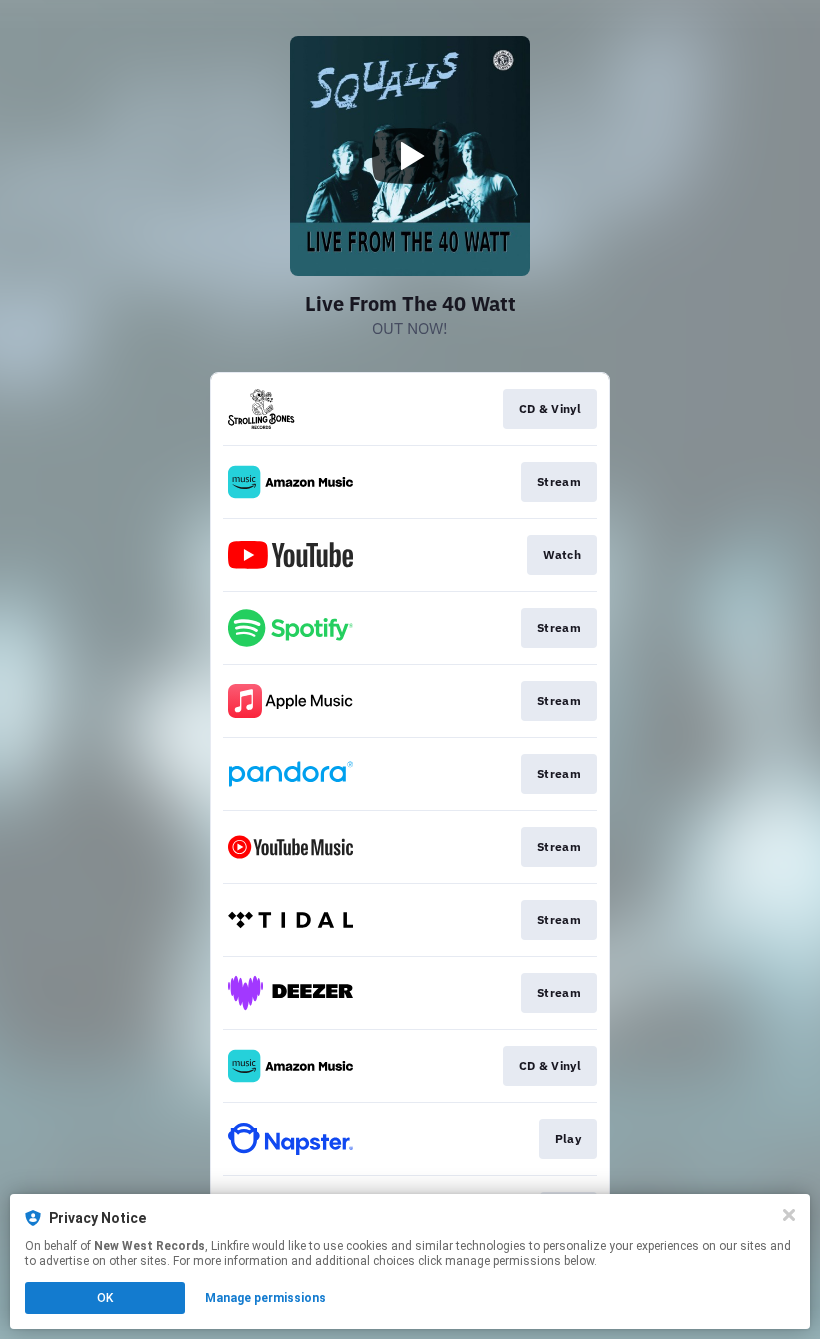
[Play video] (410, 156)
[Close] (789, 1215)
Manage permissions (265, 1298)
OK (105, 1298)
